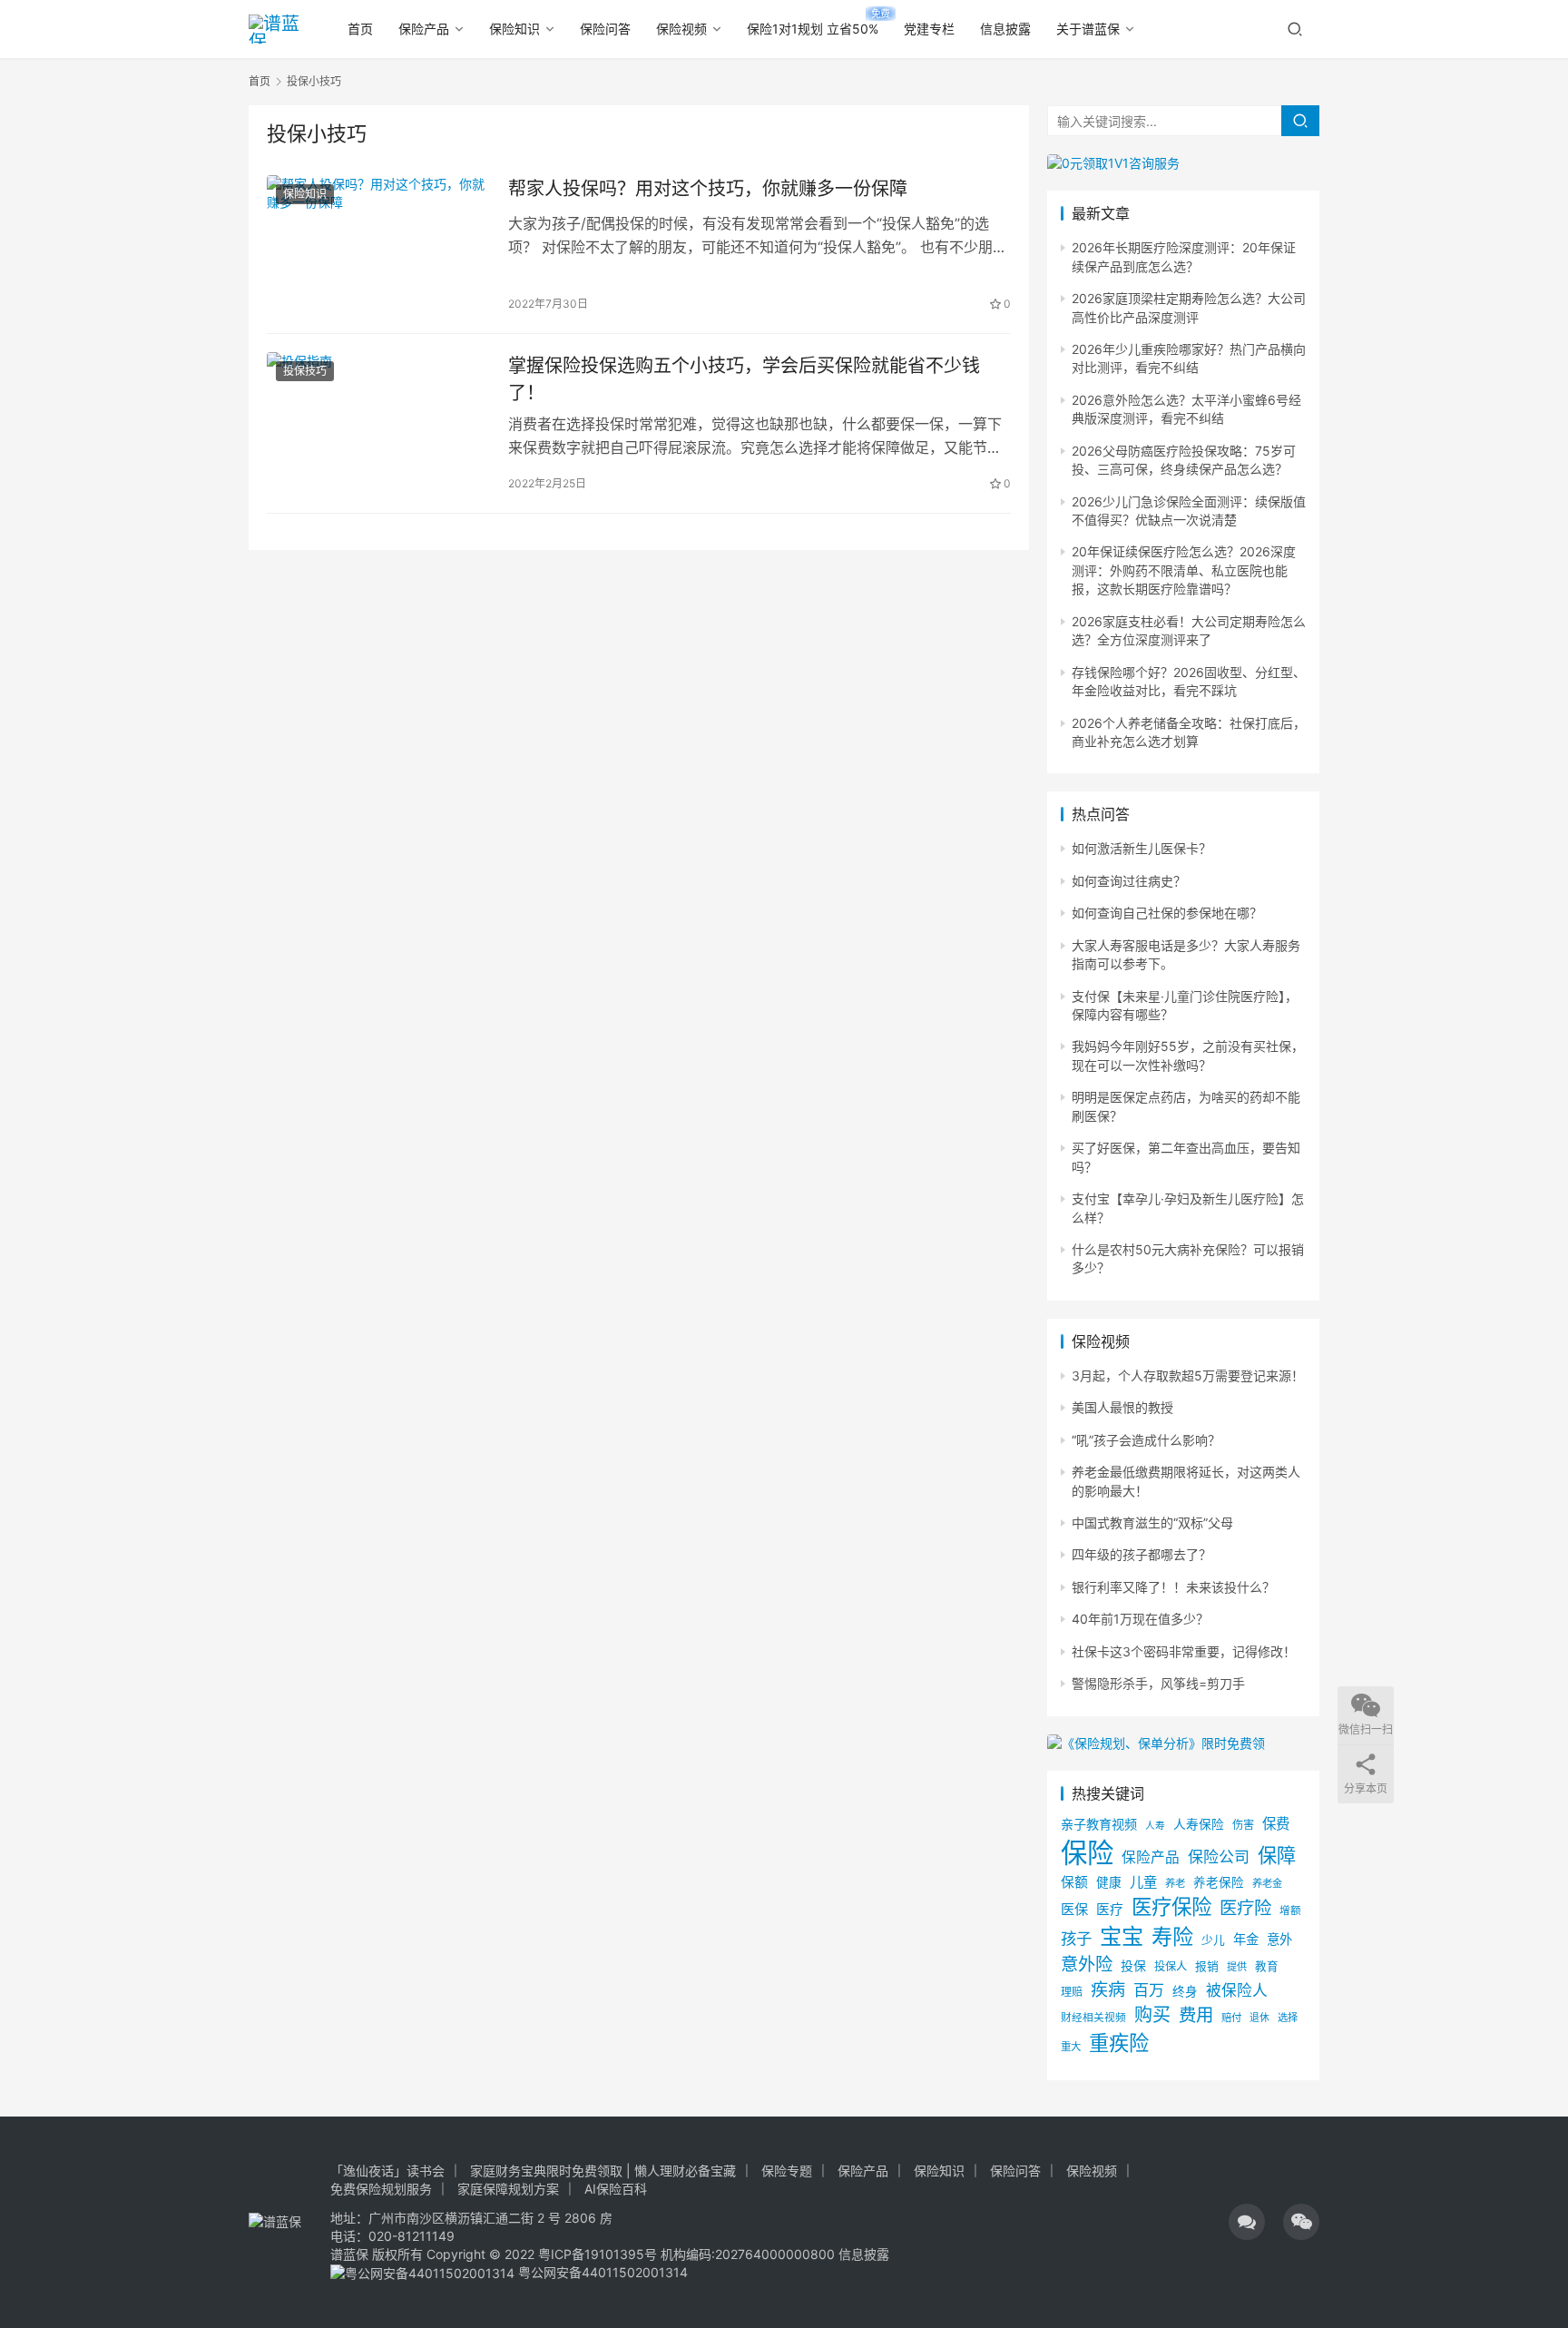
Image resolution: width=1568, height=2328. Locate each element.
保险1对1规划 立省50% (813, 29)
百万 (1149, 1990)
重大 (1071, 2047)
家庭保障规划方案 (508, 2189)
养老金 (1267, 1883)
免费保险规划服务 (381, 2189)
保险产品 (424, 29)
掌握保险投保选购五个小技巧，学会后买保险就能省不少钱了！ (744, 379)
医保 (1074, 1909)
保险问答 (605, 29)
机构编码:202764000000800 (750, 2254)
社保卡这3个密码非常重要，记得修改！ (1184, 1651)
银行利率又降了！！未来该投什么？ (1173, 1587)
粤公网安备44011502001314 (601, 2272)
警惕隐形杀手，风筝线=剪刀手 (1158, 1683)
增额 (1290, 1911)
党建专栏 (929, 29)
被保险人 (1237, 1990)
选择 (1288, 2018)
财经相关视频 (1093, 2018)
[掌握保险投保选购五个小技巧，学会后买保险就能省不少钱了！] (378, 422)
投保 (1133, 1965)
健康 (1109, 1882)
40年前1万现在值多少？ (1140, 1619)
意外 (1279, 1939)
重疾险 (1119, 2043)
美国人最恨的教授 (1122, 1407)
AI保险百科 (616, 2189)
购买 (1152, 2015)
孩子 (1076, 1938)
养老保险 (1219, 1882)
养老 (1175, 1883)
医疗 (1110, 1910)
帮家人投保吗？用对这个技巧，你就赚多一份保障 (708, 189)
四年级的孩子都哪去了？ (1142, 1554)
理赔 (1072, 1992)
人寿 (1155, 1826)
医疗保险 (1171, 1906)
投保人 (1171, 1966)
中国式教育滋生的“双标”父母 (1152, 1523)
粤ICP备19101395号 (598, 2254)
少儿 (1213, 1940)
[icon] (1247, 2222)
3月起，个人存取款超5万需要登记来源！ (1188, 1375)
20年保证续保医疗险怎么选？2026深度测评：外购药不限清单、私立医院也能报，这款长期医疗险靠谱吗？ (1184, 570)
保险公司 (1219, 1857)
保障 (1277, 1855)
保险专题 (787, 2171)
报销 (1207, 1966)
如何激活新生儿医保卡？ (1142, 848)
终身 (1185, 1991)
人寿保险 (1199, 1824)
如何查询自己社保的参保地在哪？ (1167, 913)
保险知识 (514, 29)
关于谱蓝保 (1088, 29)
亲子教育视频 (1099, 1824)
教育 (1267, 1966)
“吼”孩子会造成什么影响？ (1146, 1440)
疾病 (1108, 1989)
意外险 (1087, 1964)
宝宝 (1122, 1936)
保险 (1087, 1853)
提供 (1237, 1967)
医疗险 (1245, 1908)
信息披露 (1005, 29)
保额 (1074, 1882)
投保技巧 (305, 371)
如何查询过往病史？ (1129, 881)
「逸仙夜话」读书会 (387, 2171)
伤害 (1243, 1825)
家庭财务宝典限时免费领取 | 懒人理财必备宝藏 (603, 2171)
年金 (1246, 1939)
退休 (1259, 2018)
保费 (1276, 1824)
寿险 (1172, 1937)
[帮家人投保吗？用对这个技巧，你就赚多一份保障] (378, 245)
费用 (1196, 2015)
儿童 (1143, 1882)
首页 (360, 29)
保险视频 (681, 29)
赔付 (1231, 2018)
